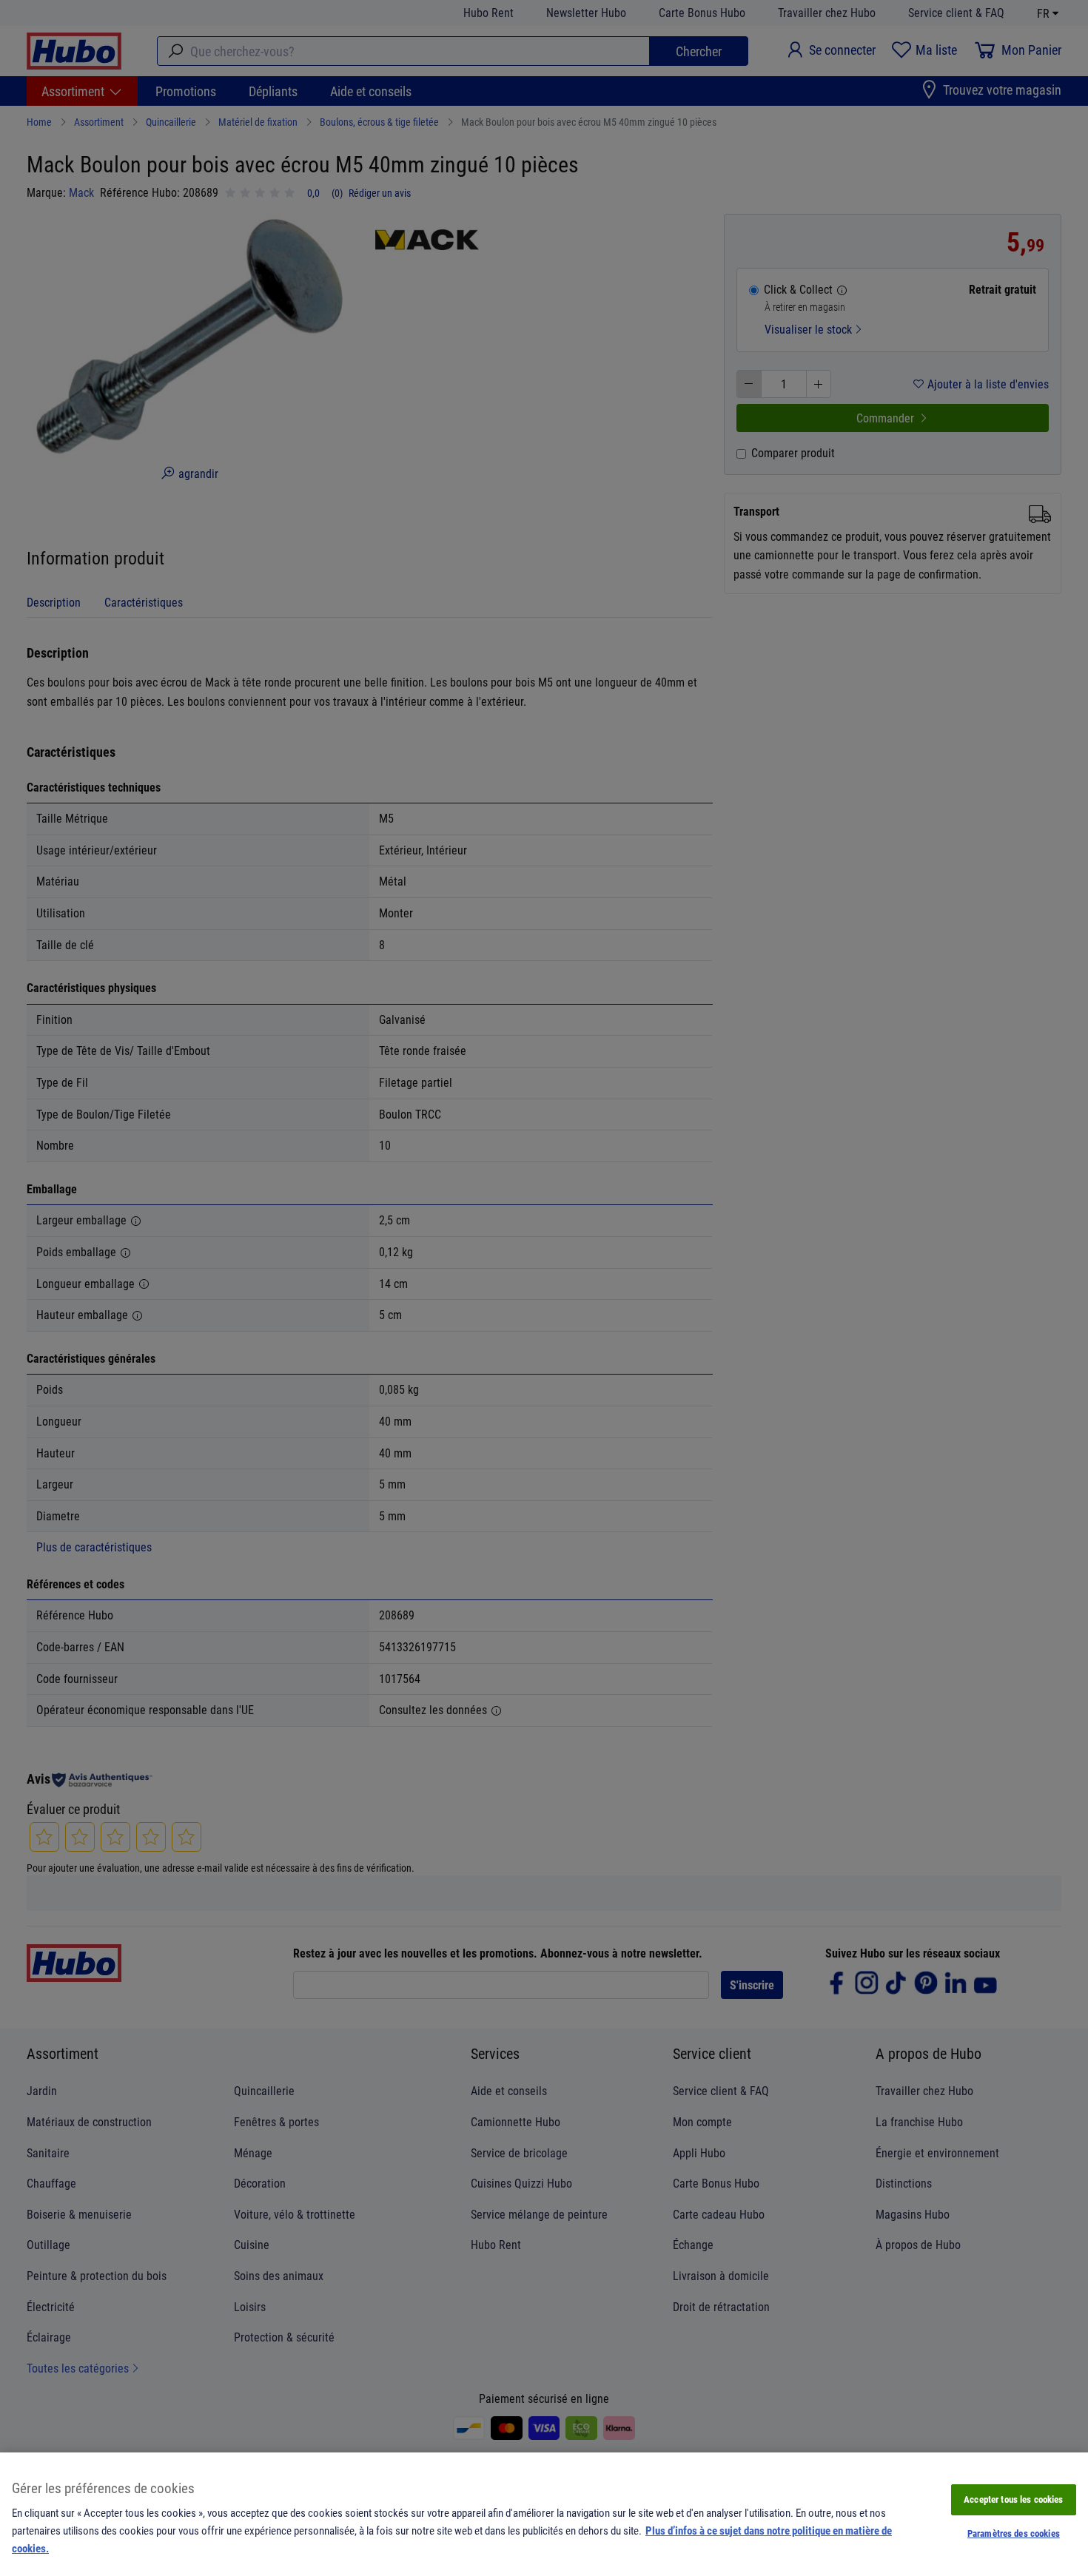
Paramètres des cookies (1014, 2533)
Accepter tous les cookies (1013, 2499)
